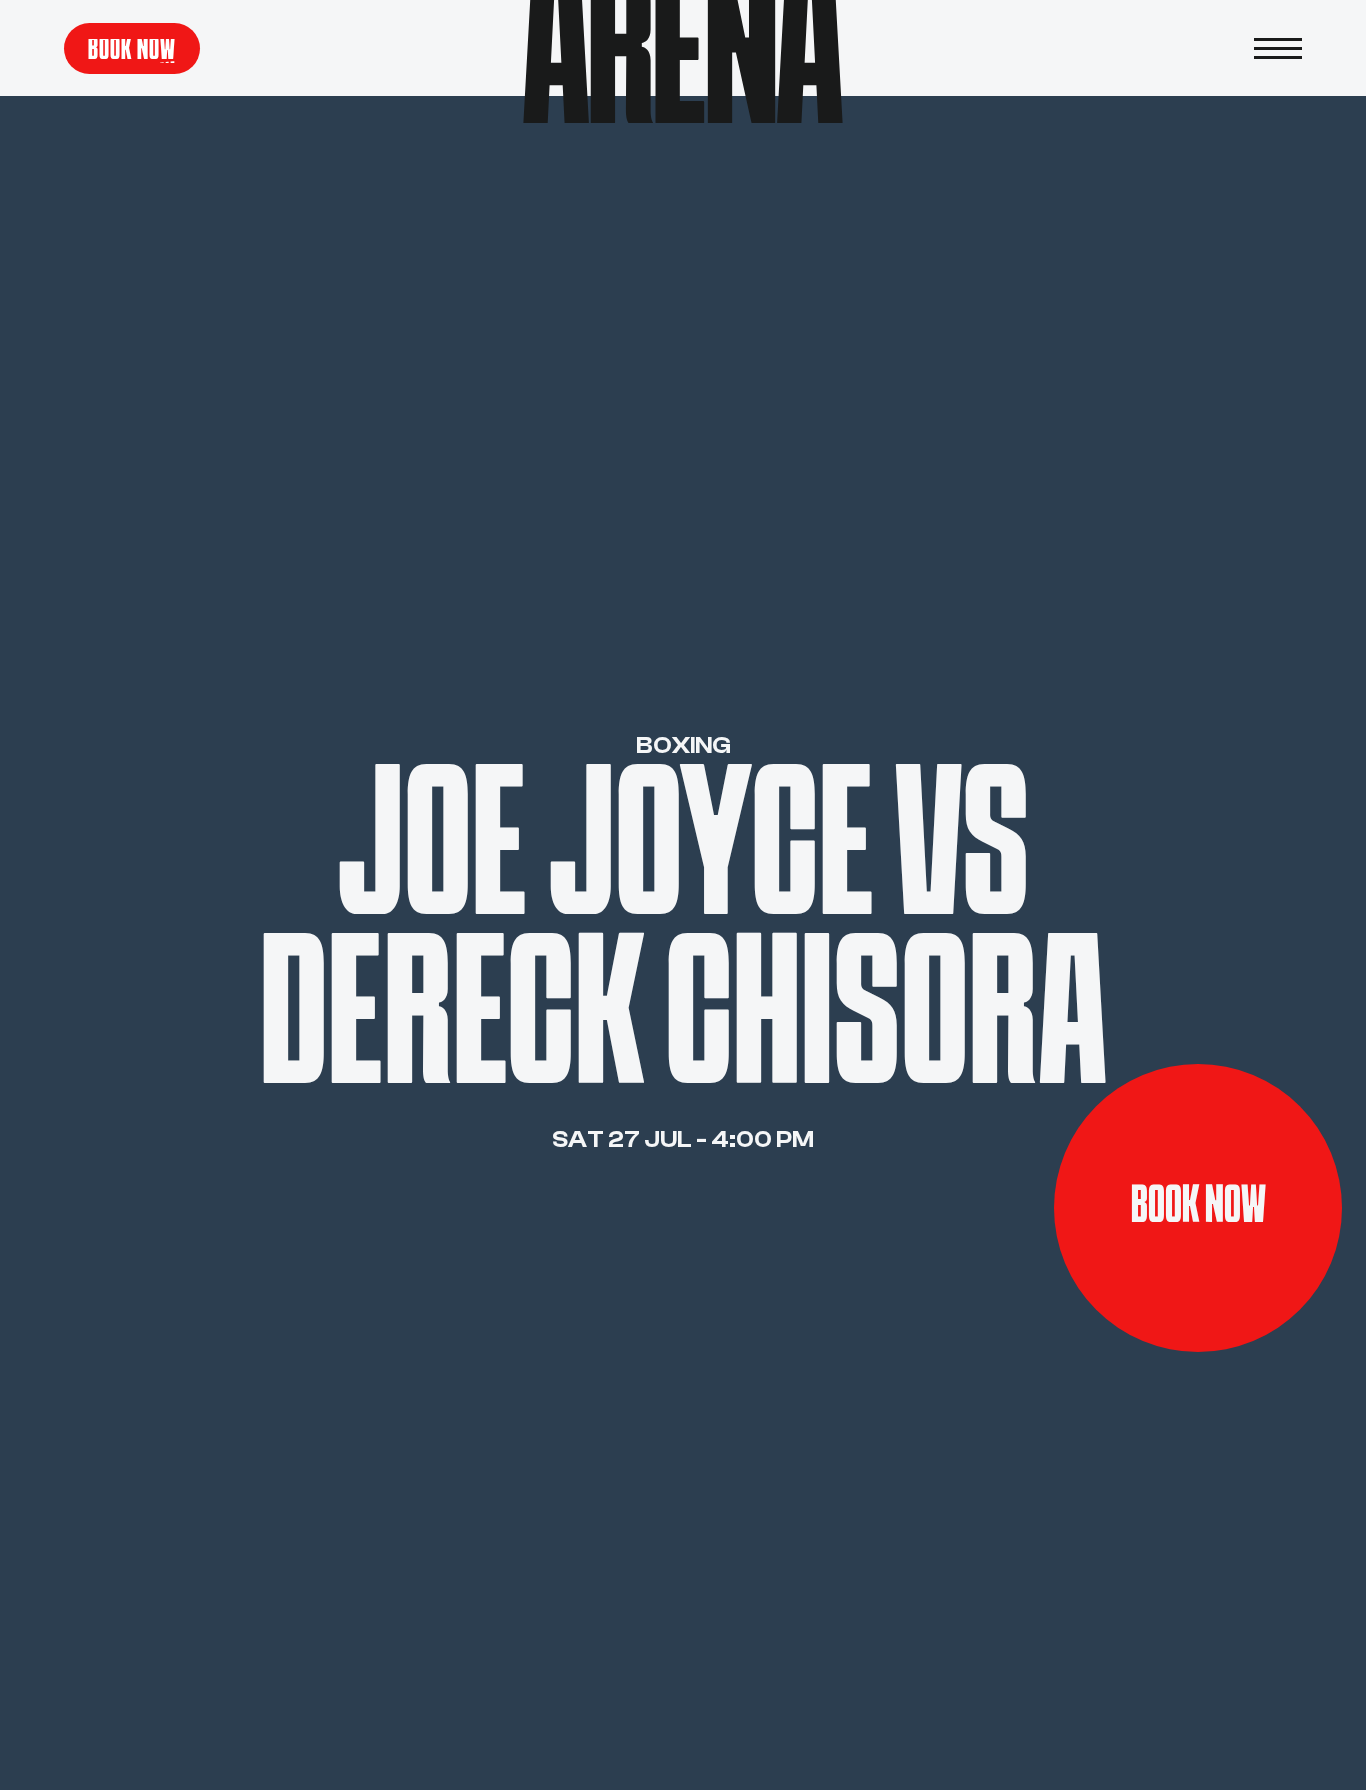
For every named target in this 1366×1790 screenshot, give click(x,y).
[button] (1278, 48)
